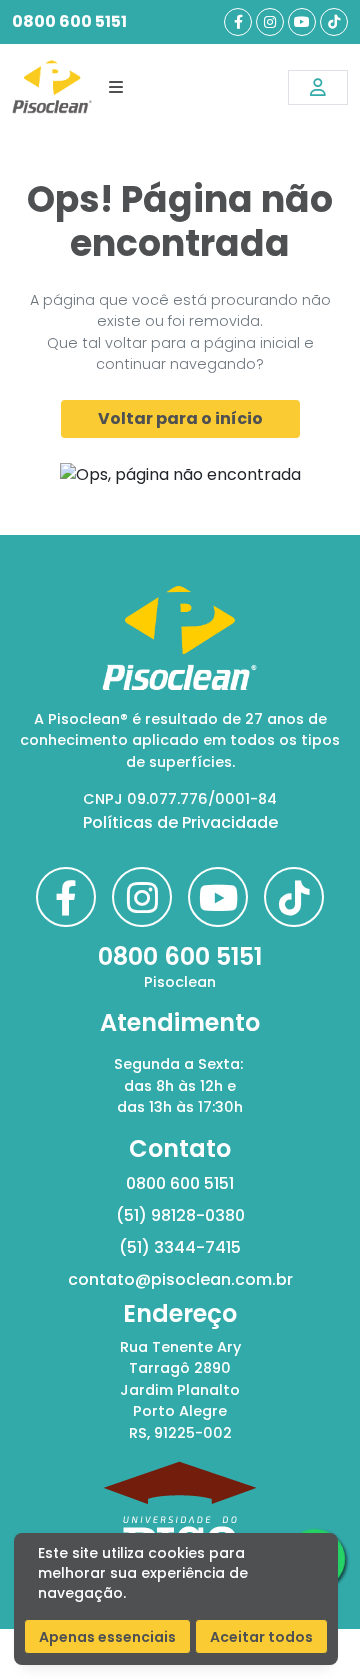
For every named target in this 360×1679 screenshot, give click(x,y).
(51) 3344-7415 (180, 1247)
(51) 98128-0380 (180, 1215)
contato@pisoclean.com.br (180, 1279)
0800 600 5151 (69, 21)
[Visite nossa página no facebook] (238, 22)
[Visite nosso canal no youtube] (302, 22)
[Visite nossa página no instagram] (270, 22)
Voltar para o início (180, 418)
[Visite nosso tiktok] (334, 22)
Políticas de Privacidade (180, 822)
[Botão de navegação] (116, 87)
